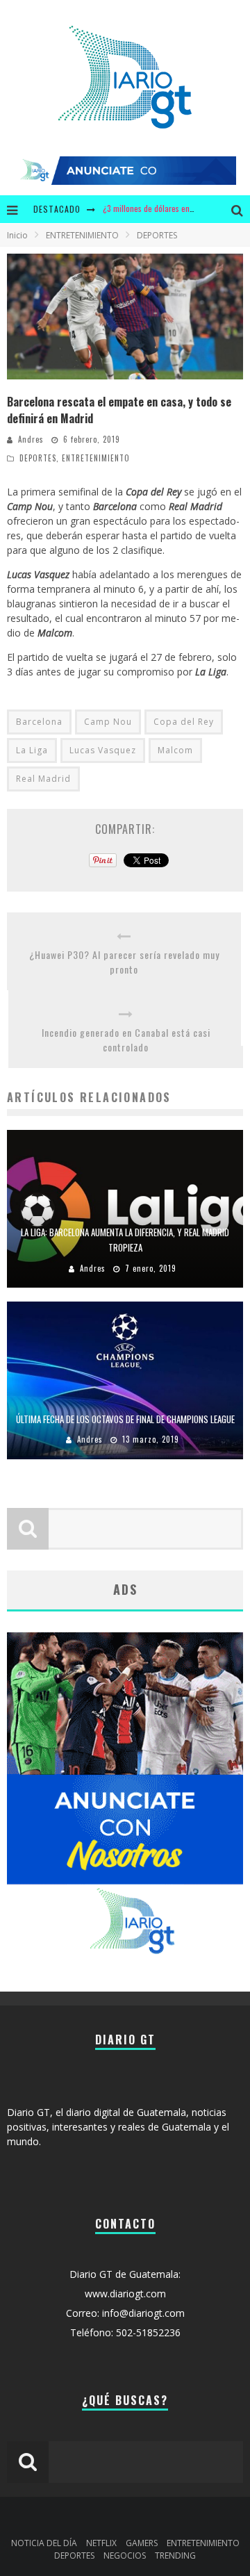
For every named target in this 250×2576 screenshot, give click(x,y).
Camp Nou (108, 722)
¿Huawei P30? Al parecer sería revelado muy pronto (124, 962)
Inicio (17, 235)
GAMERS (142, 2543)
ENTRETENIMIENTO (96, 458)
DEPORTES (38, 458)
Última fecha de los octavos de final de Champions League (125, 1419)
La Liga (32, 750)
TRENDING (175, 2556)
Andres (31, 439)
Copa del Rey (184, 722)
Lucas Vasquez (103, 750)
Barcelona (39, 722)
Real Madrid (43, 779)
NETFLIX (101, 2543)
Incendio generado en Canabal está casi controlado (126, 1040)
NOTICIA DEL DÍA (44, 2543)
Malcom (175, 750)
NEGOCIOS (125, 2556)
